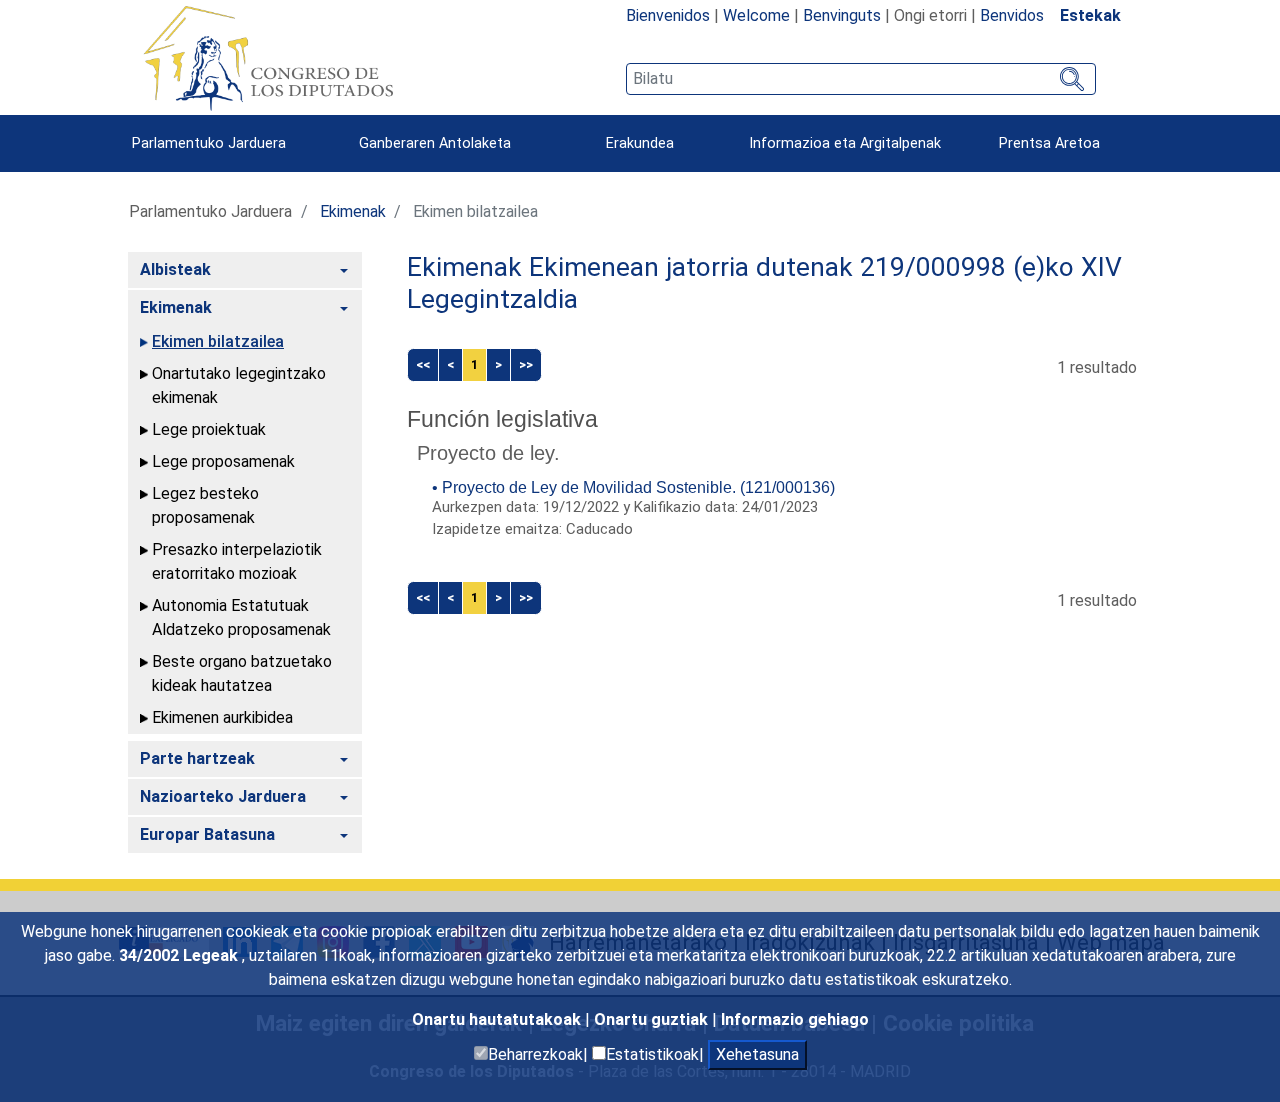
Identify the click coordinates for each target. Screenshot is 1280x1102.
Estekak (1090, 15)
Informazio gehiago (795, 1019)
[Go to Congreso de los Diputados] (268, 58)
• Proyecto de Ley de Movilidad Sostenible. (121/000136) (633, 487)
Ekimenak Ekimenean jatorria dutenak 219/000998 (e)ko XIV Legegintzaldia (764, 283)
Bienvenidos (668, 15)
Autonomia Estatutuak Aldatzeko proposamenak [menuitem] (241, 617)
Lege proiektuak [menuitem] (209, 429)
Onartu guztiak (653, 1019)
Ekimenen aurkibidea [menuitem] (222, 717)
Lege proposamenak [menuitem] (223, 461)
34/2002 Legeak (180, 955)
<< (423, 364)
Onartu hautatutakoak (498, 1019)
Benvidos (1012, 15)
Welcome (756, 15)
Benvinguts (842, 15)
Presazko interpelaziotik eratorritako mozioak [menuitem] (237, 561)
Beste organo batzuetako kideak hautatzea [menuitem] (242, 673)
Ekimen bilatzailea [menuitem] (218, 341)
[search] (861, 79)
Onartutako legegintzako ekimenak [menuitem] (239, 385)
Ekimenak (353, 211)
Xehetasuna (757, 1054)
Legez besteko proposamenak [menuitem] (205, 505)
